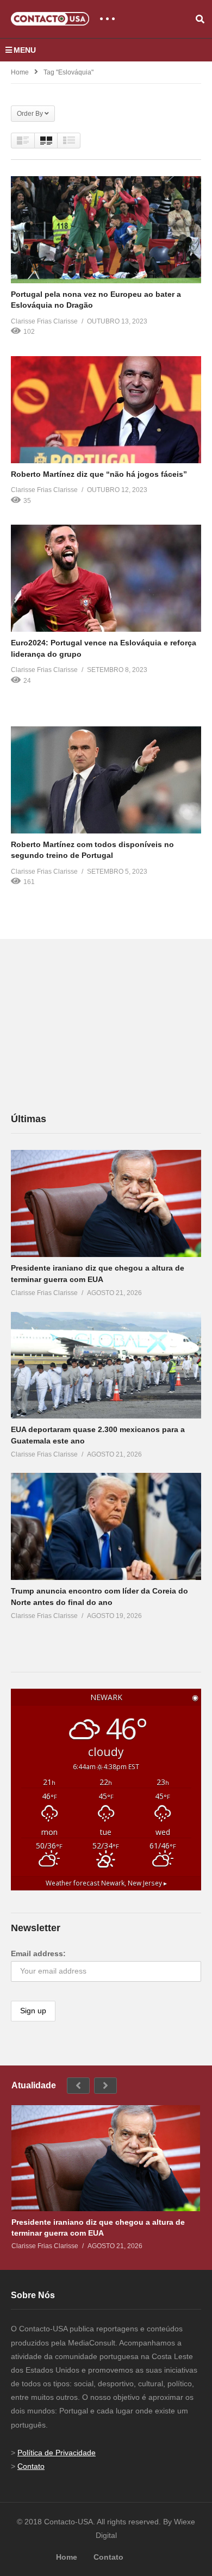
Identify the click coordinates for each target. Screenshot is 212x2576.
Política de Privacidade (57, 2453)
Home (20, 72)
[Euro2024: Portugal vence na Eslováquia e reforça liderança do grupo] (106, 578)
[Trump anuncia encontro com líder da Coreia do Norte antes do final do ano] (106, 1526)
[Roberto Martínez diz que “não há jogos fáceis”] (106, 410)
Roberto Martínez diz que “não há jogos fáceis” (99, 474)
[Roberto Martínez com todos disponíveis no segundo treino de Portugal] (106, 780)
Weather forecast (106, 1883)
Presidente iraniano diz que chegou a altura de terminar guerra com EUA (98, 2227)
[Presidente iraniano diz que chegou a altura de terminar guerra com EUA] (106, 1203)
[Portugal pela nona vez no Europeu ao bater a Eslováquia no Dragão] (106, 230)
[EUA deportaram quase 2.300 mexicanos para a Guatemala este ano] (106, 1365)
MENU (25, 50)
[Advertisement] (92, 1025)
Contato (31, 2466)
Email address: (38, 1953)
